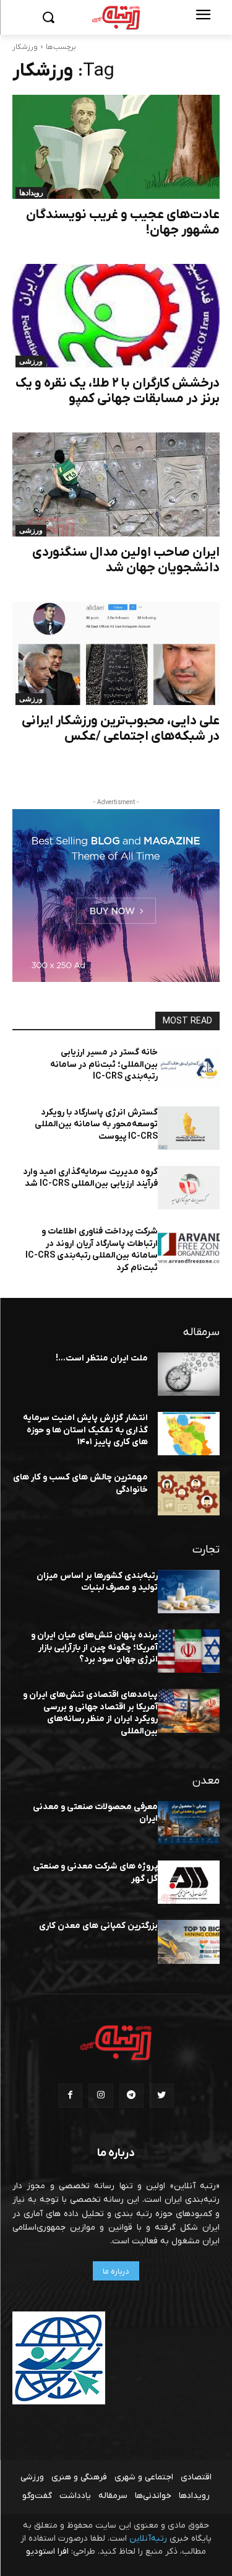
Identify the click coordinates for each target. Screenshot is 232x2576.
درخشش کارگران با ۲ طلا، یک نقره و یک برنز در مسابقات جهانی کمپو (118, 391)
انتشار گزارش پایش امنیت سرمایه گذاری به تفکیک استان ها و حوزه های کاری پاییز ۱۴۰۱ (85, 1430)
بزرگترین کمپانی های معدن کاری (98, 1926)
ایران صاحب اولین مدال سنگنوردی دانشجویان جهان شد (126, 560)
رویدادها (31, 193)
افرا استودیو (47, 2552)
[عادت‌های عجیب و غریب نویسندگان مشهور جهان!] (116, 147)
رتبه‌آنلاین (148, 2539)
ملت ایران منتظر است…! (102, 1358)
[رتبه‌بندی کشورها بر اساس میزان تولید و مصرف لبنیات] (189, 1592)
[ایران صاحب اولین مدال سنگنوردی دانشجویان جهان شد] (116, 484)
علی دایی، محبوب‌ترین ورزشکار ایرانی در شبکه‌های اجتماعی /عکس (121, 729)
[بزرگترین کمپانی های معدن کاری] (189, 1942)
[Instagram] (101, 2096)
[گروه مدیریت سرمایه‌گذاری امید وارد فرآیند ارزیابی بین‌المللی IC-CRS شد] (189, 1188)
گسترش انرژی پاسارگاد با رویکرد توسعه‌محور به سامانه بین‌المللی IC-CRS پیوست (96, 1124)
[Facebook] (70, 2096)
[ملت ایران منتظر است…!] (189, 1374)
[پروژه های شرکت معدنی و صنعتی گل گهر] (189, 1882)
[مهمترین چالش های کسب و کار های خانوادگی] (189, 1493)
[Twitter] (162, 2096)
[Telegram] (131, 2096)
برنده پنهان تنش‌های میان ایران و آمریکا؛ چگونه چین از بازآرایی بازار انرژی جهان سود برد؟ (94, 1647)
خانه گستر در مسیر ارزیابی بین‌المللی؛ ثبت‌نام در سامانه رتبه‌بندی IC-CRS (104, 1064)
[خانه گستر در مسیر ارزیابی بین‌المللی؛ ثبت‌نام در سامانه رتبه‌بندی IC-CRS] (189, 1068)
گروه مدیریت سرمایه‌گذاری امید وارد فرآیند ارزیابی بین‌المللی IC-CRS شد (90, 1178)
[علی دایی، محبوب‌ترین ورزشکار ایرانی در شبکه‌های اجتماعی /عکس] (116, 654)
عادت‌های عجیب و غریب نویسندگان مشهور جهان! (123, 222)
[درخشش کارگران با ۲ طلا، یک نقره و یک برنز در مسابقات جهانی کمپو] (116, 316)
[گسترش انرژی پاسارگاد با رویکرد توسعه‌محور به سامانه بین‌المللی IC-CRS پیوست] (189, 1128)
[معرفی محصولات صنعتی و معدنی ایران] (189, 1823)
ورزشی (31, 361)
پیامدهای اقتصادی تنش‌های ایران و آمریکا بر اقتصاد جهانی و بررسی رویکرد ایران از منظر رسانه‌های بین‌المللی (90, 1713)
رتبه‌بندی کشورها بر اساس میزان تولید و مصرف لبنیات (97, 1582)
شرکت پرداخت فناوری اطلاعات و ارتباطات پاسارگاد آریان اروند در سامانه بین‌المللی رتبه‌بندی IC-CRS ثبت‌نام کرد (92, 1250)
